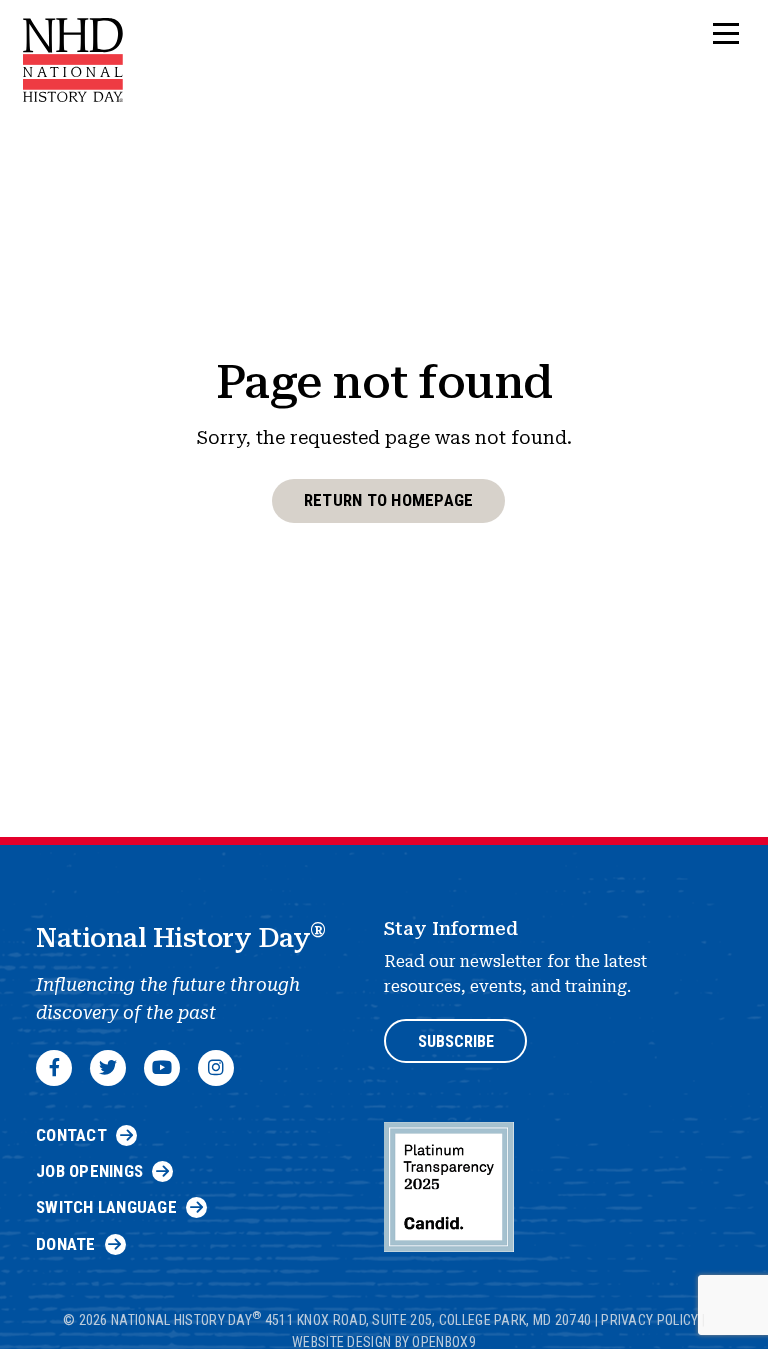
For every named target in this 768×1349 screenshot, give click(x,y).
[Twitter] (108, 1068)
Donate (66, 1244)
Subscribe (456, 1041)
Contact (71, 1135)
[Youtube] (162, 1068)
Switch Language (106, 1207)
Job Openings (89, 1171)
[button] (726, 34)
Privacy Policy (649, 1320)
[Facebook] (54, 1068)
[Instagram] (216, 1068)
